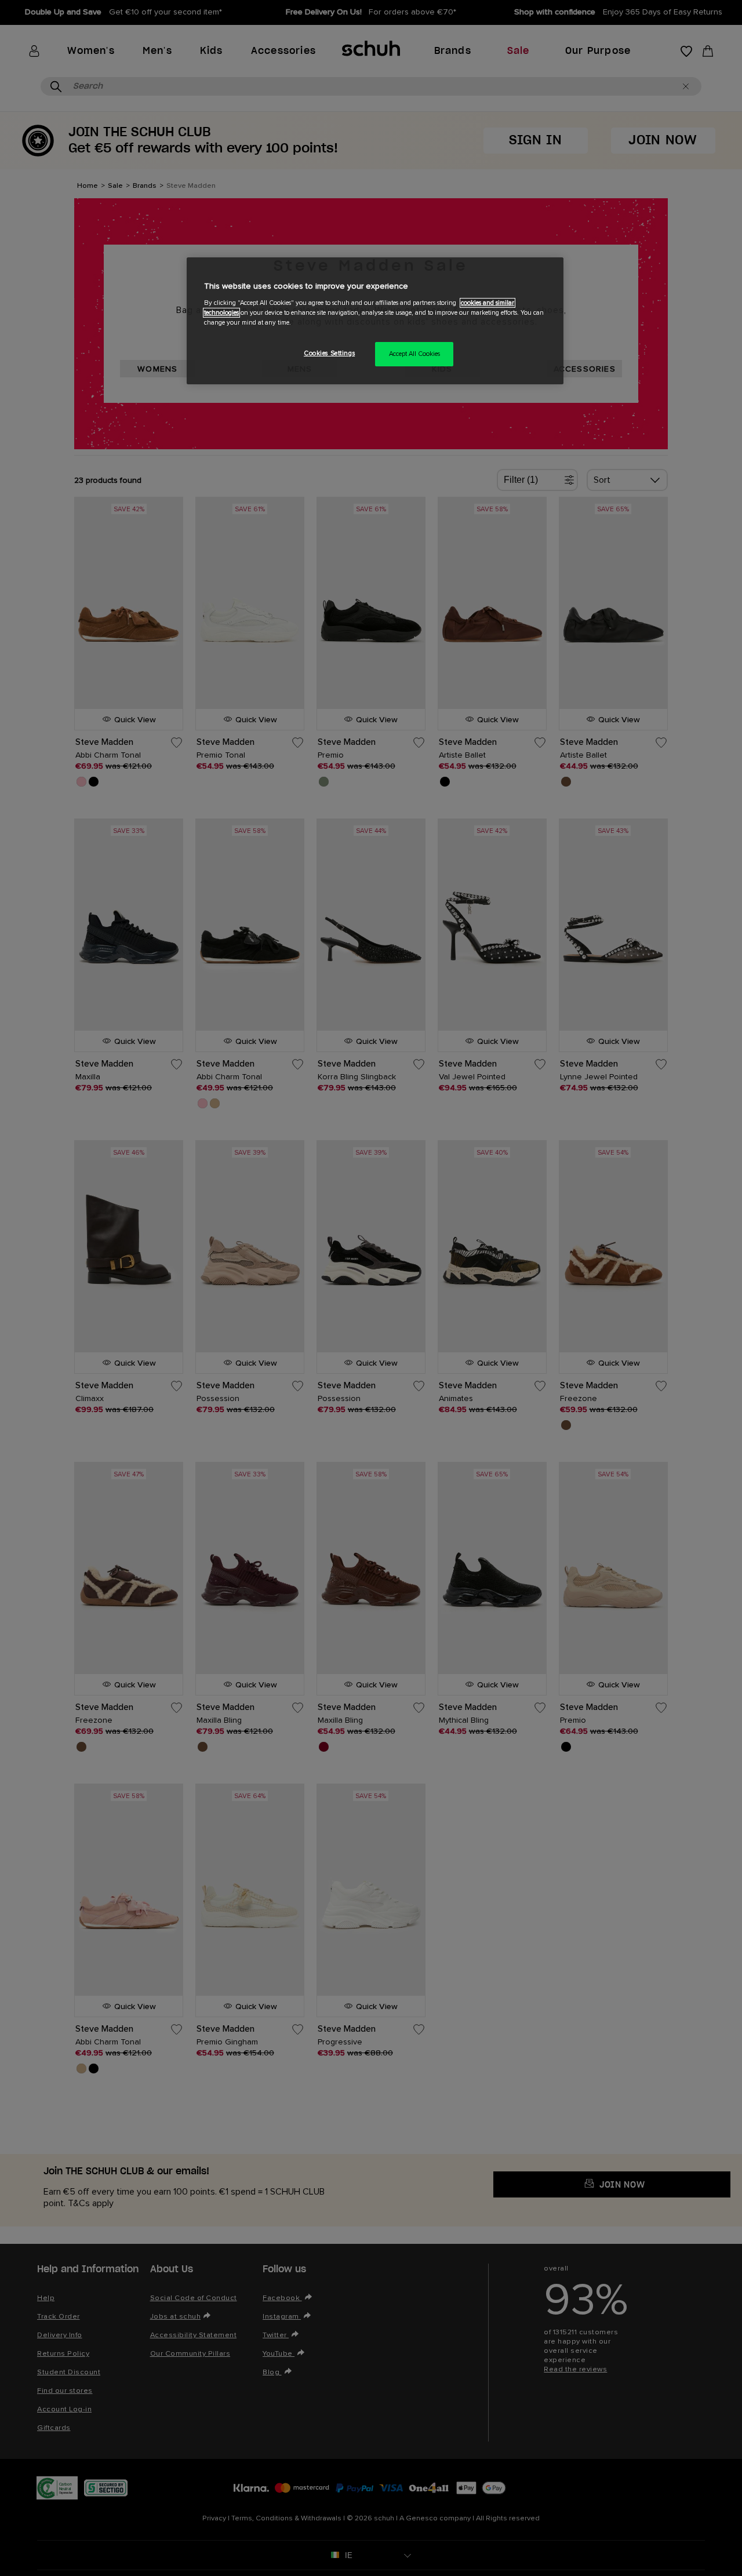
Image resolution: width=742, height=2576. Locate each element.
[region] (375, 321)
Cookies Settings (329, 353)
